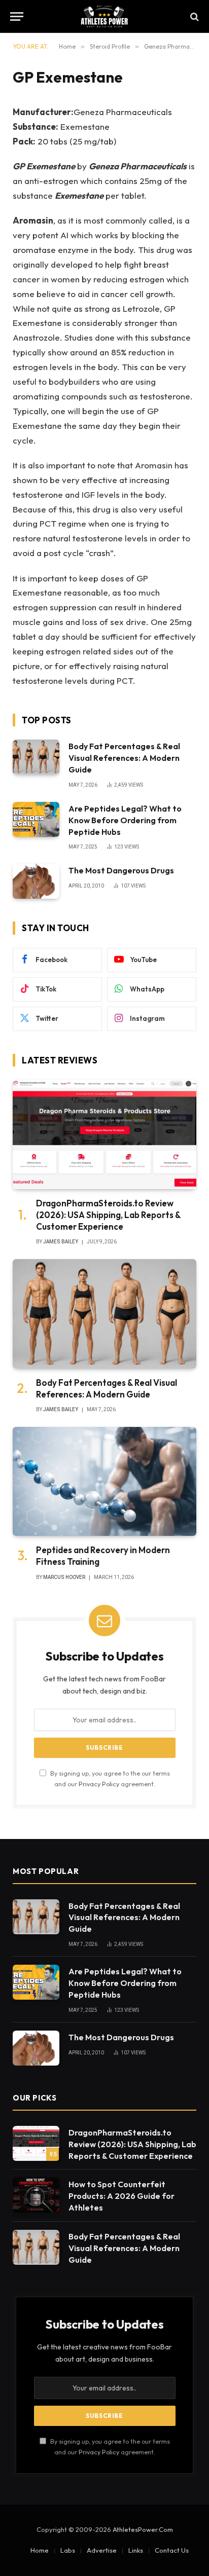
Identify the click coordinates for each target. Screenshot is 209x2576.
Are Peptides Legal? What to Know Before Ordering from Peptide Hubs (125, 820)
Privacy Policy (99, 1784)
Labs (68, 2550)
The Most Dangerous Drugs (121, 870)
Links (136, 2550)
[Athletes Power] (104, 16)
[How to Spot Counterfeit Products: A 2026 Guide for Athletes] (36, 2195)
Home (40, 2550)
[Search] (194, 16)
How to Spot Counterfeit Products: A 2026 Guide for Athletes (121, 2196)
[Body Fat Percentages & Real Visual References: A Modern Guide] (36, 757)
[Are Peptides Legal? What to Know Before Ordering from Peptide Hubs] (36, 819)
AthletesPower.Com (143, 2529)
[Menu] (17, 16)
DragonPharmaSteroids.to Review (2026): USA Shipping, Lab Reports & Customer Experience (108, 1215)
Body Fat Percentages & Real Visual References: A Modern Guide (124, 758)
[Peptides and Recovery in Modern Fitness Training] (104, 1481)
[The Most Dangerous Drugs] (36, 881)
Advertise (102, 2550)
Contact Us (172, 2550)
